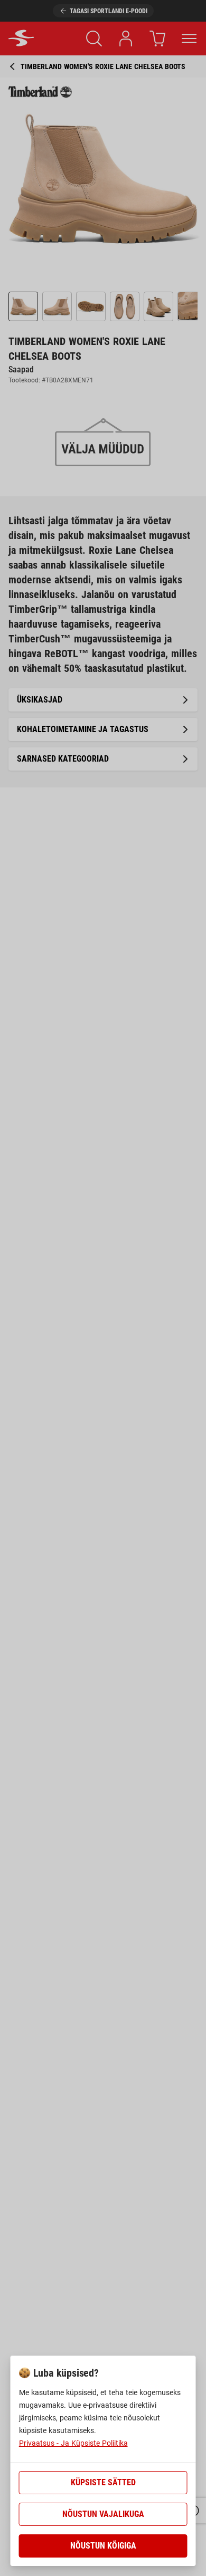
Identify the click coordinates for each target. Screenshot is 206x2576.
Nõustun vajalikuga (103, 2514)
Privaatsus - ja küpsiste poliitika (73, 2443)
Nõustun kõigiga (103, 2546)
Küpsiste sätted (103, 2482)
